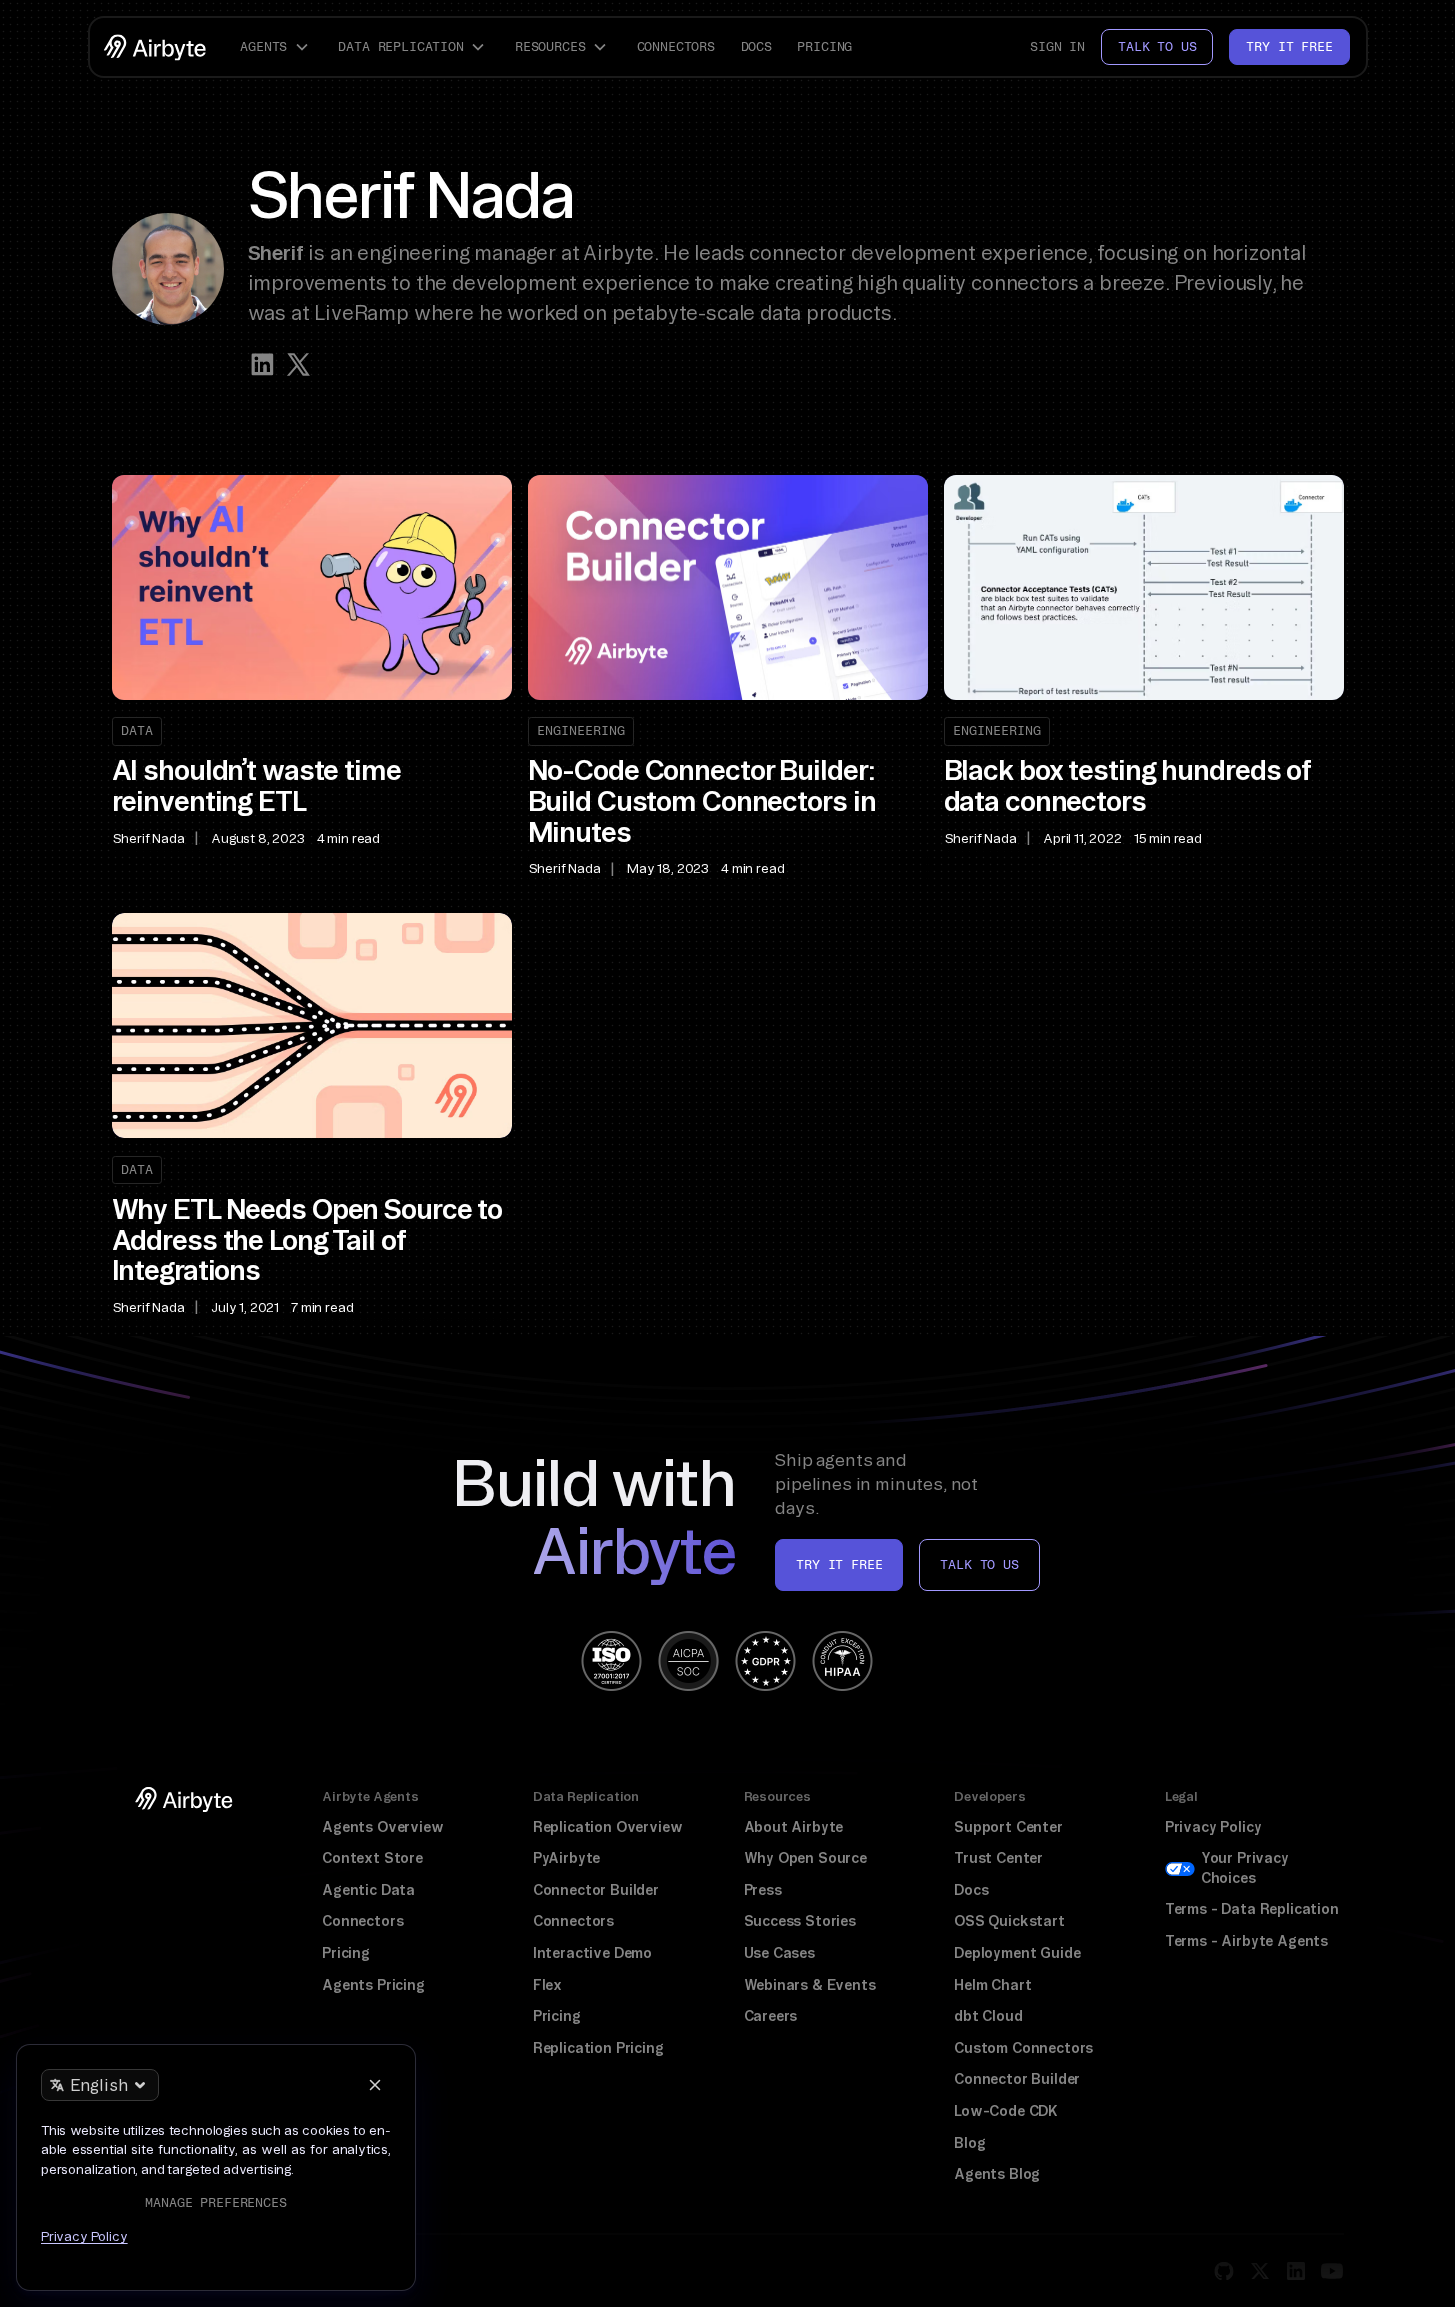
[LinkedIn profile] (262, 364)
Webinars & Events (810, 1985)
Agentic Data (368, 1890)
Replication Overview (608, 1827)
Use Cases (779, 1953)
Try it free (1289, 46)
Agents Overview (382, 1827)
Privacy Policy (1213, 1827)
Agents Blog (997, 2174)
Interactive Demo (592, 1953)
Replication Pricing (598, 2048)
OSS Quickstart (1009, 1921)
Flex (547, 1985)
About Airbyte (794, 1827)
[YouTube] (1332, 2271)
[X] (1260, 2271)
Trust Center (998, 1858)
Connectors (676, 46)
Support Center (1008, 1827)
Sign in (1057, 46)
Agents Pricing (373, 1985)
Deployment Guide (1017, 1953)
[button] (277, 47)
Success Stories (800, 1921)
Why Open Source (805, 1858)
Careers (771, 2016)
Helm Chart (992, 1985)
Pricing (824, 46)
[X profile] (298, 364)
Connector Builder (596, 1890)
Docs (756, 46)
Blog (969, 2143)
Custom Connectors (1023, 2048)
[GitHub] (1224, 2271)
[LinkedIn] (1296, 2271)
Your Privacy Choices (1245, 1868)
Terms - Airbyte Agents (1246, 1941)
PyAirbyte (566, 1858)
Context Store (372, 1858)
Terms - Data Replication (1252, 1909)
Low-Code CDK (1006, 2111)
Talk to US (979, 1564)
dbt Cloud (988, 2016)
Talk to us (1157, 46)
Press (763, 1890)
